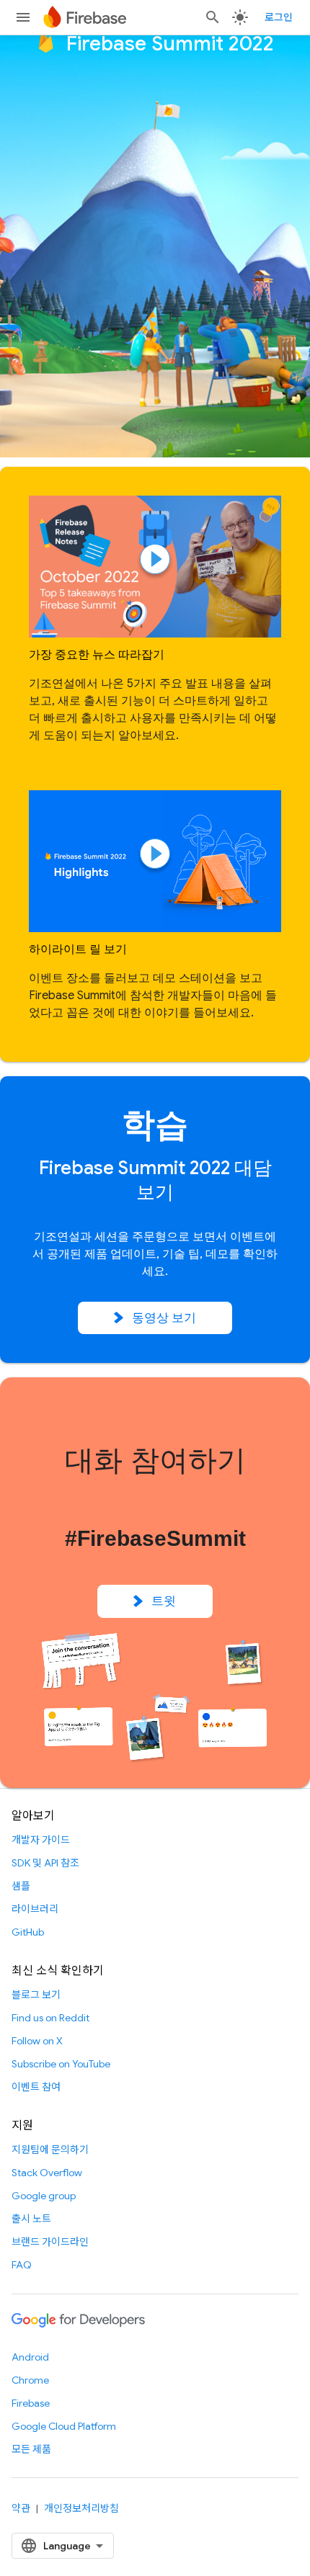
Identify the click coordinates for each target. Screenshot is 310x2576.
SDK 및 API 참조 (45, 1863)
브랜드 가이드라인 (50, 2242)
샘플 (21, 1886)
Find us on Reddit (50, 2018)
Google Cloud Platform (64, 2426)
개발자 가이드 (41, 1840)
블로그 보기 (36, 1995)
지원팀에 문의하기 (50, 2150)
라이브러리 (35, 1909)
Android (30, 2357)
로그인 (279, 17)
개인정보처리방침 (81, 2508)
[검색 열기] (213, 17)
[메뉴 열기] (23, 17)
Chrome (30, 2380)
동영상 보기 (164, 1318)
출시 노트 (31, 2219)
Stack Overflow (47, 2173)
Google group (44, 2196)
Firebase (31, 2403)
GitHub (28, 1932)
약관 (21, 2508)
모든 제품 (31, 2449)
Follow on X (37, 2041)
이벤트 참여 (36, 2087)
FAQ (22, 2265)
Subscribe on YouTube (61, 2064)
